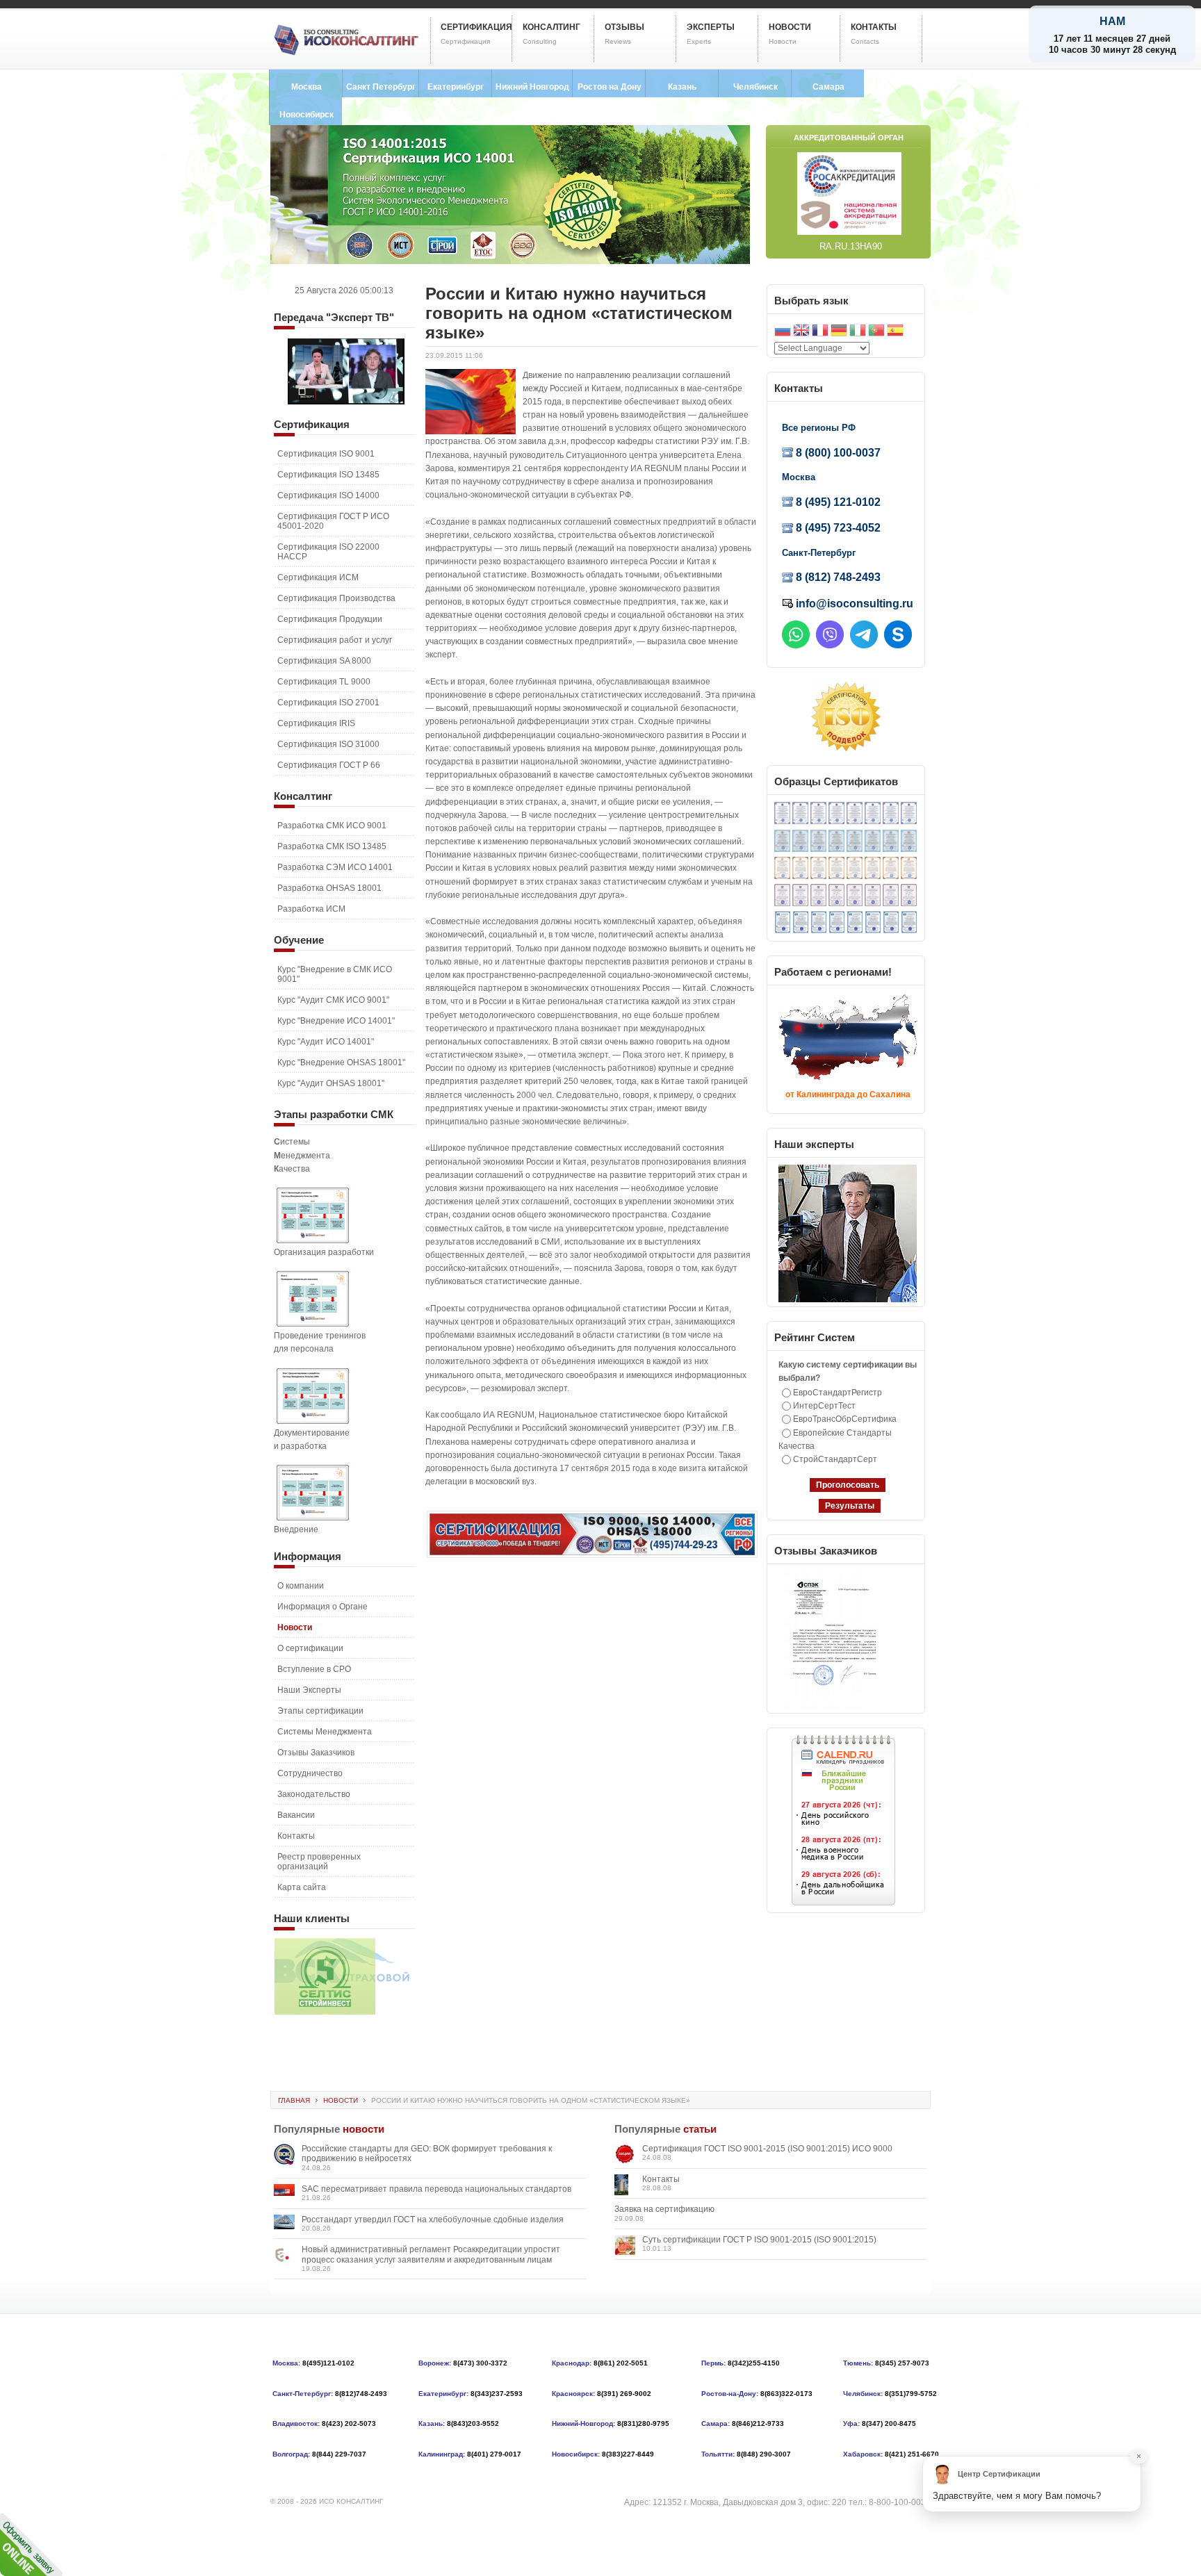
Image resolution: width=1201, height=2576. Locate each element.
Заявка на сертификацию (664, 2209)
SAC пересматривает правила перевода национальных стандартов (436, 2189)
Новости (341, 2100)
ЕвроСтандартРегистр (838, 1393)
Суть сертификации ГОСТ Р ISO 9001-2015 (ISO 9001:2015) (759, 2240)
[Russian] (783, 332)
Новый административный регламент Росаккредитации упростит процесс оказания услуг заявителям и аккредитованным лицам (431, 2254)
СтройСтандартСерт (835, 1459)
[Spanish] (895, 332)
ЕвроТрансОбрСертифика (845, 1419)
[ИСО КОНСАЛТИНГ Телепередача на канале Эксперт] (346, 402)
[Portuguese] (876, 332)
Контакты (661, 2179)
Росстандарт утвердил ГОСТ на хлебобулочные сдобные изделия (433, 2220)
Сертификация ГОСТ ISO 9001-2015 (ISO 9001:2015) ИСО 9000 (767, 2149)
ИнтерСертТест (824, 1406)
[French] (820, 332)
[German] (839, 332)
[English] (801, 332)
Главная (294, 2100)
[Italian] (858, 332)
